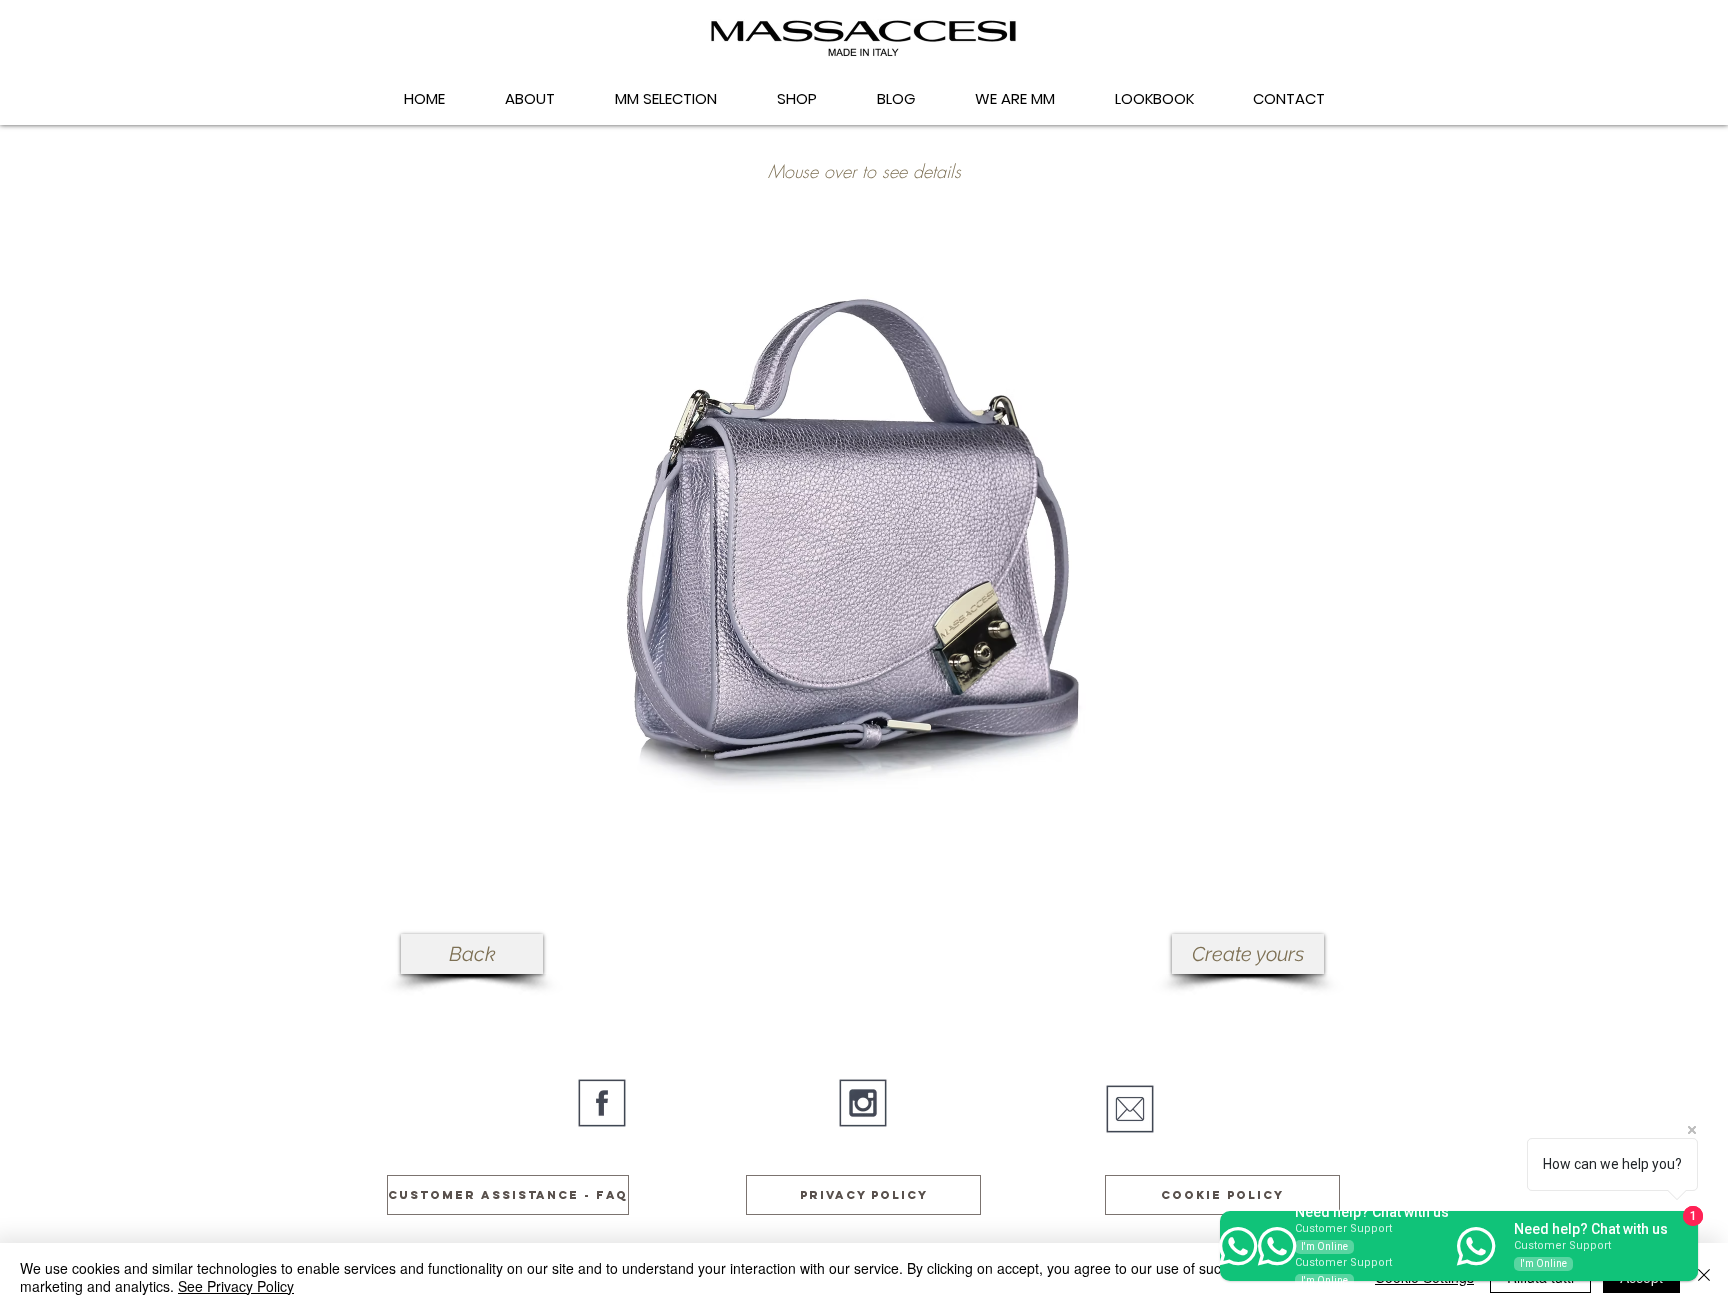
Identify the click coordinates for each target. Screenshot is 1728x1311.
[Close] (1704, 1277)
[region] (864, 524)
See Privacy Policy (236, 1286)
